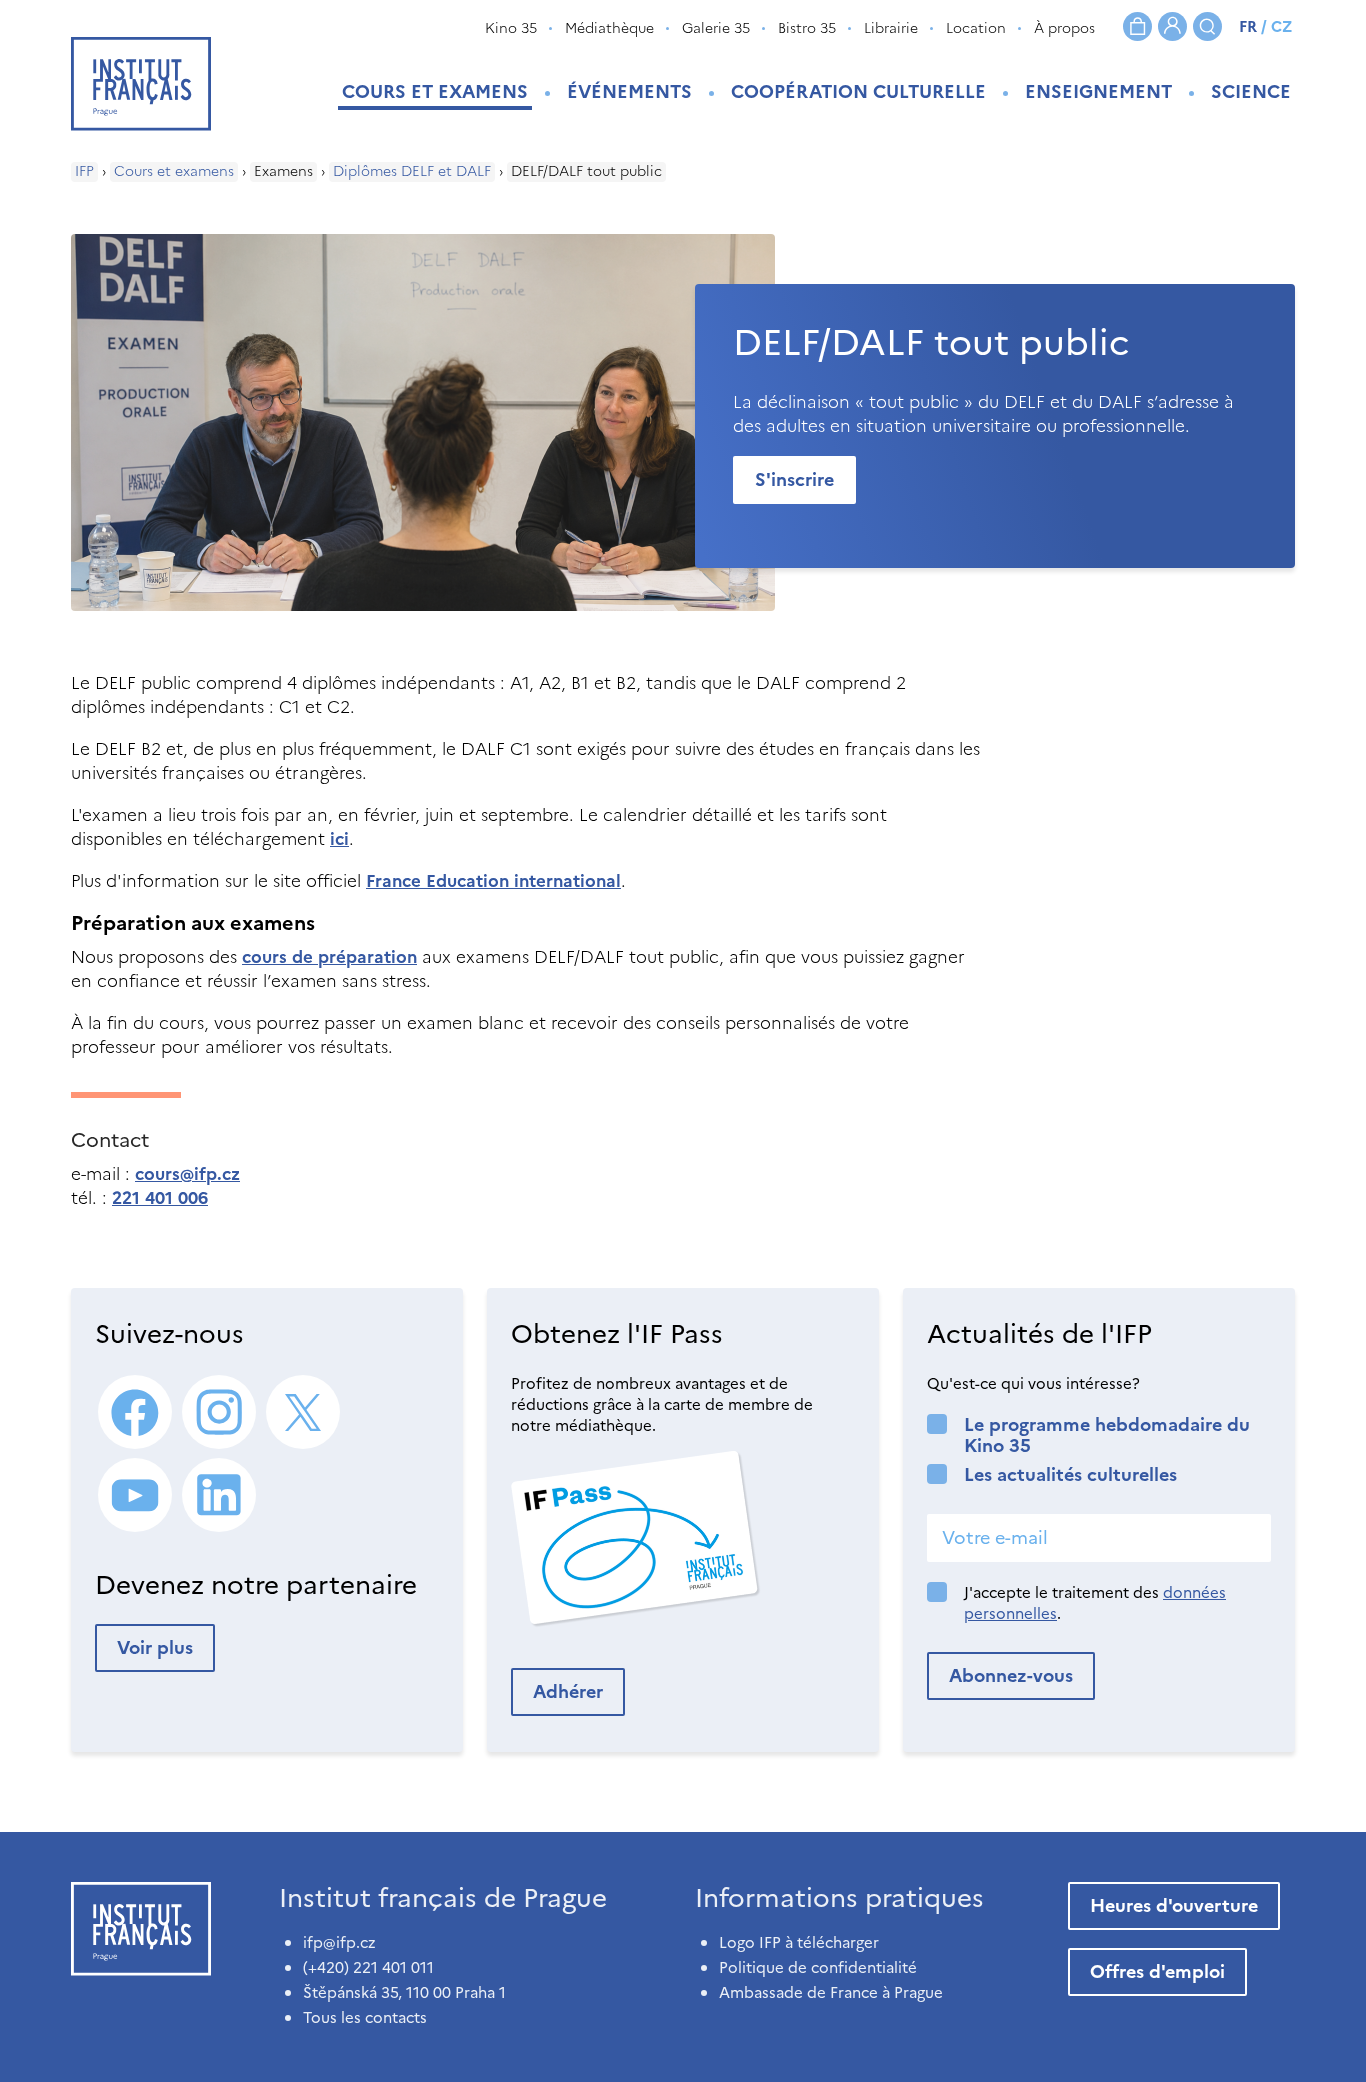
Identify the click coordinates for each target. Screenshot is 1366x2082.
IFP (84, 172)
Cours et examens (435, 91)
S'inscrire (794, 479)
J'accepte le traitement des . (1095, 1603)
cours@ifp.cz (187, 1174)
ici (339, 839)
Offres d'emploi (1157, 1971)
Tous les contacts (365, 2017)
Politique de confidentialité (818, 1967)
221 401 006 (160, 1198)
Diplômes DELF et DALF (412, 172)
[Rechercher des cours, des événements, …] (1207, 26)
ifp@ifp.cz (339, 1942)
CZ (1281, 26)
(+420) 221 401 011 (368, 1967)
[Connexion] (1172, 26)
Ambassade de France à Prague (831, 1992)
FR (1248, 26)
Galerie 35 (716, 28)
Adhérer (568, 1691)
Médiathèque (609, 28)
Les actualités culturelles (1070, 1474)
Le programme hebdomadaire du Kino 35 (1107, 1435)
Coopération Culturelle (858, 91)
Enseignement (1098, 91)
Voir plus (155, 1647)
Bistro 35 (807, 28)
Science (1251, 91)
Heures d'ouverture (1174, 1905)
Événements (629, 91)
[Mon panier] (1137, 26)
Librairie (891, 28)
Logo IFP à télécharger (799, 1942)
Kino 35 (511, 28)
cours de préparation (329, 957)
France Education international (493, 881)
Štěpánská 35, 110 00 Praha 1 (404, 1992)
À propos (1064, 28)
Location (976, 28)
